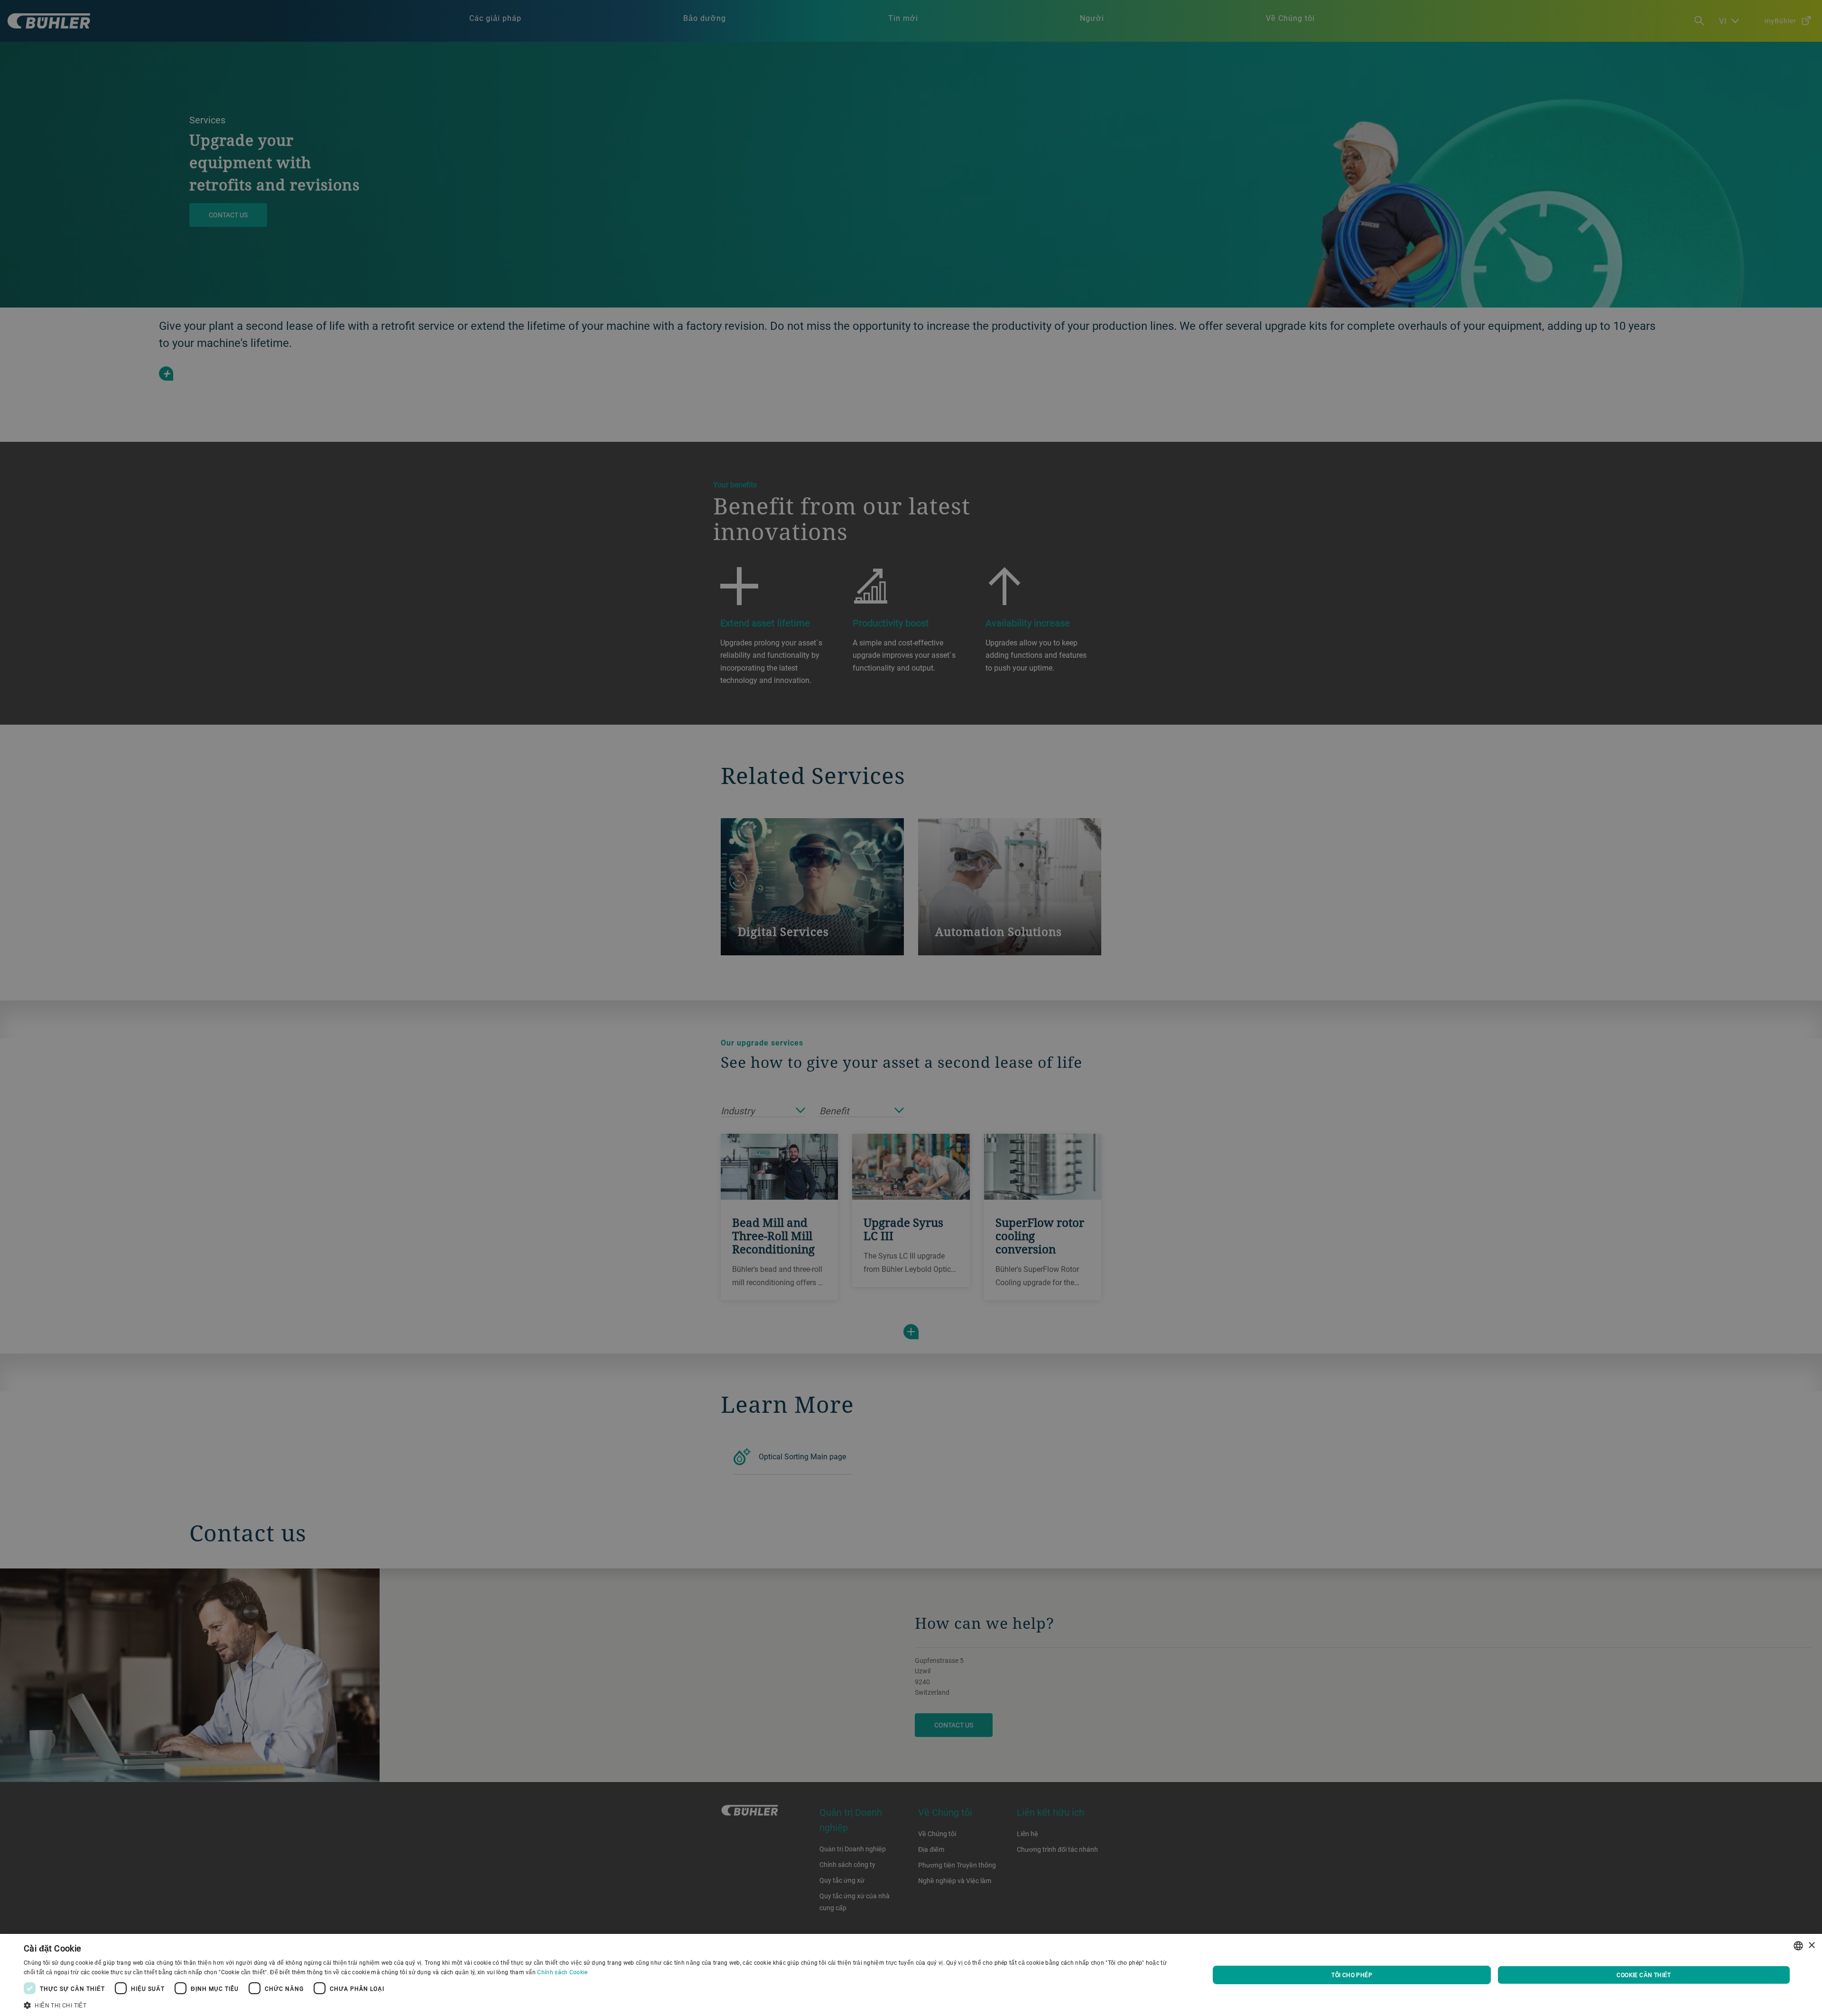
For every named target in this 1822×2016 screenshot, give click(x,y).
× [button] (1811, 1946)
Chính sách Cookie (562, 1972)
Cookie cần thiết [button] (1644, 1975)
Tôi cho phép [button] (1352, 1975)
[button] (599, 2004)
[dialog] (911, 1975)
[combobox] (1798, 1946)
